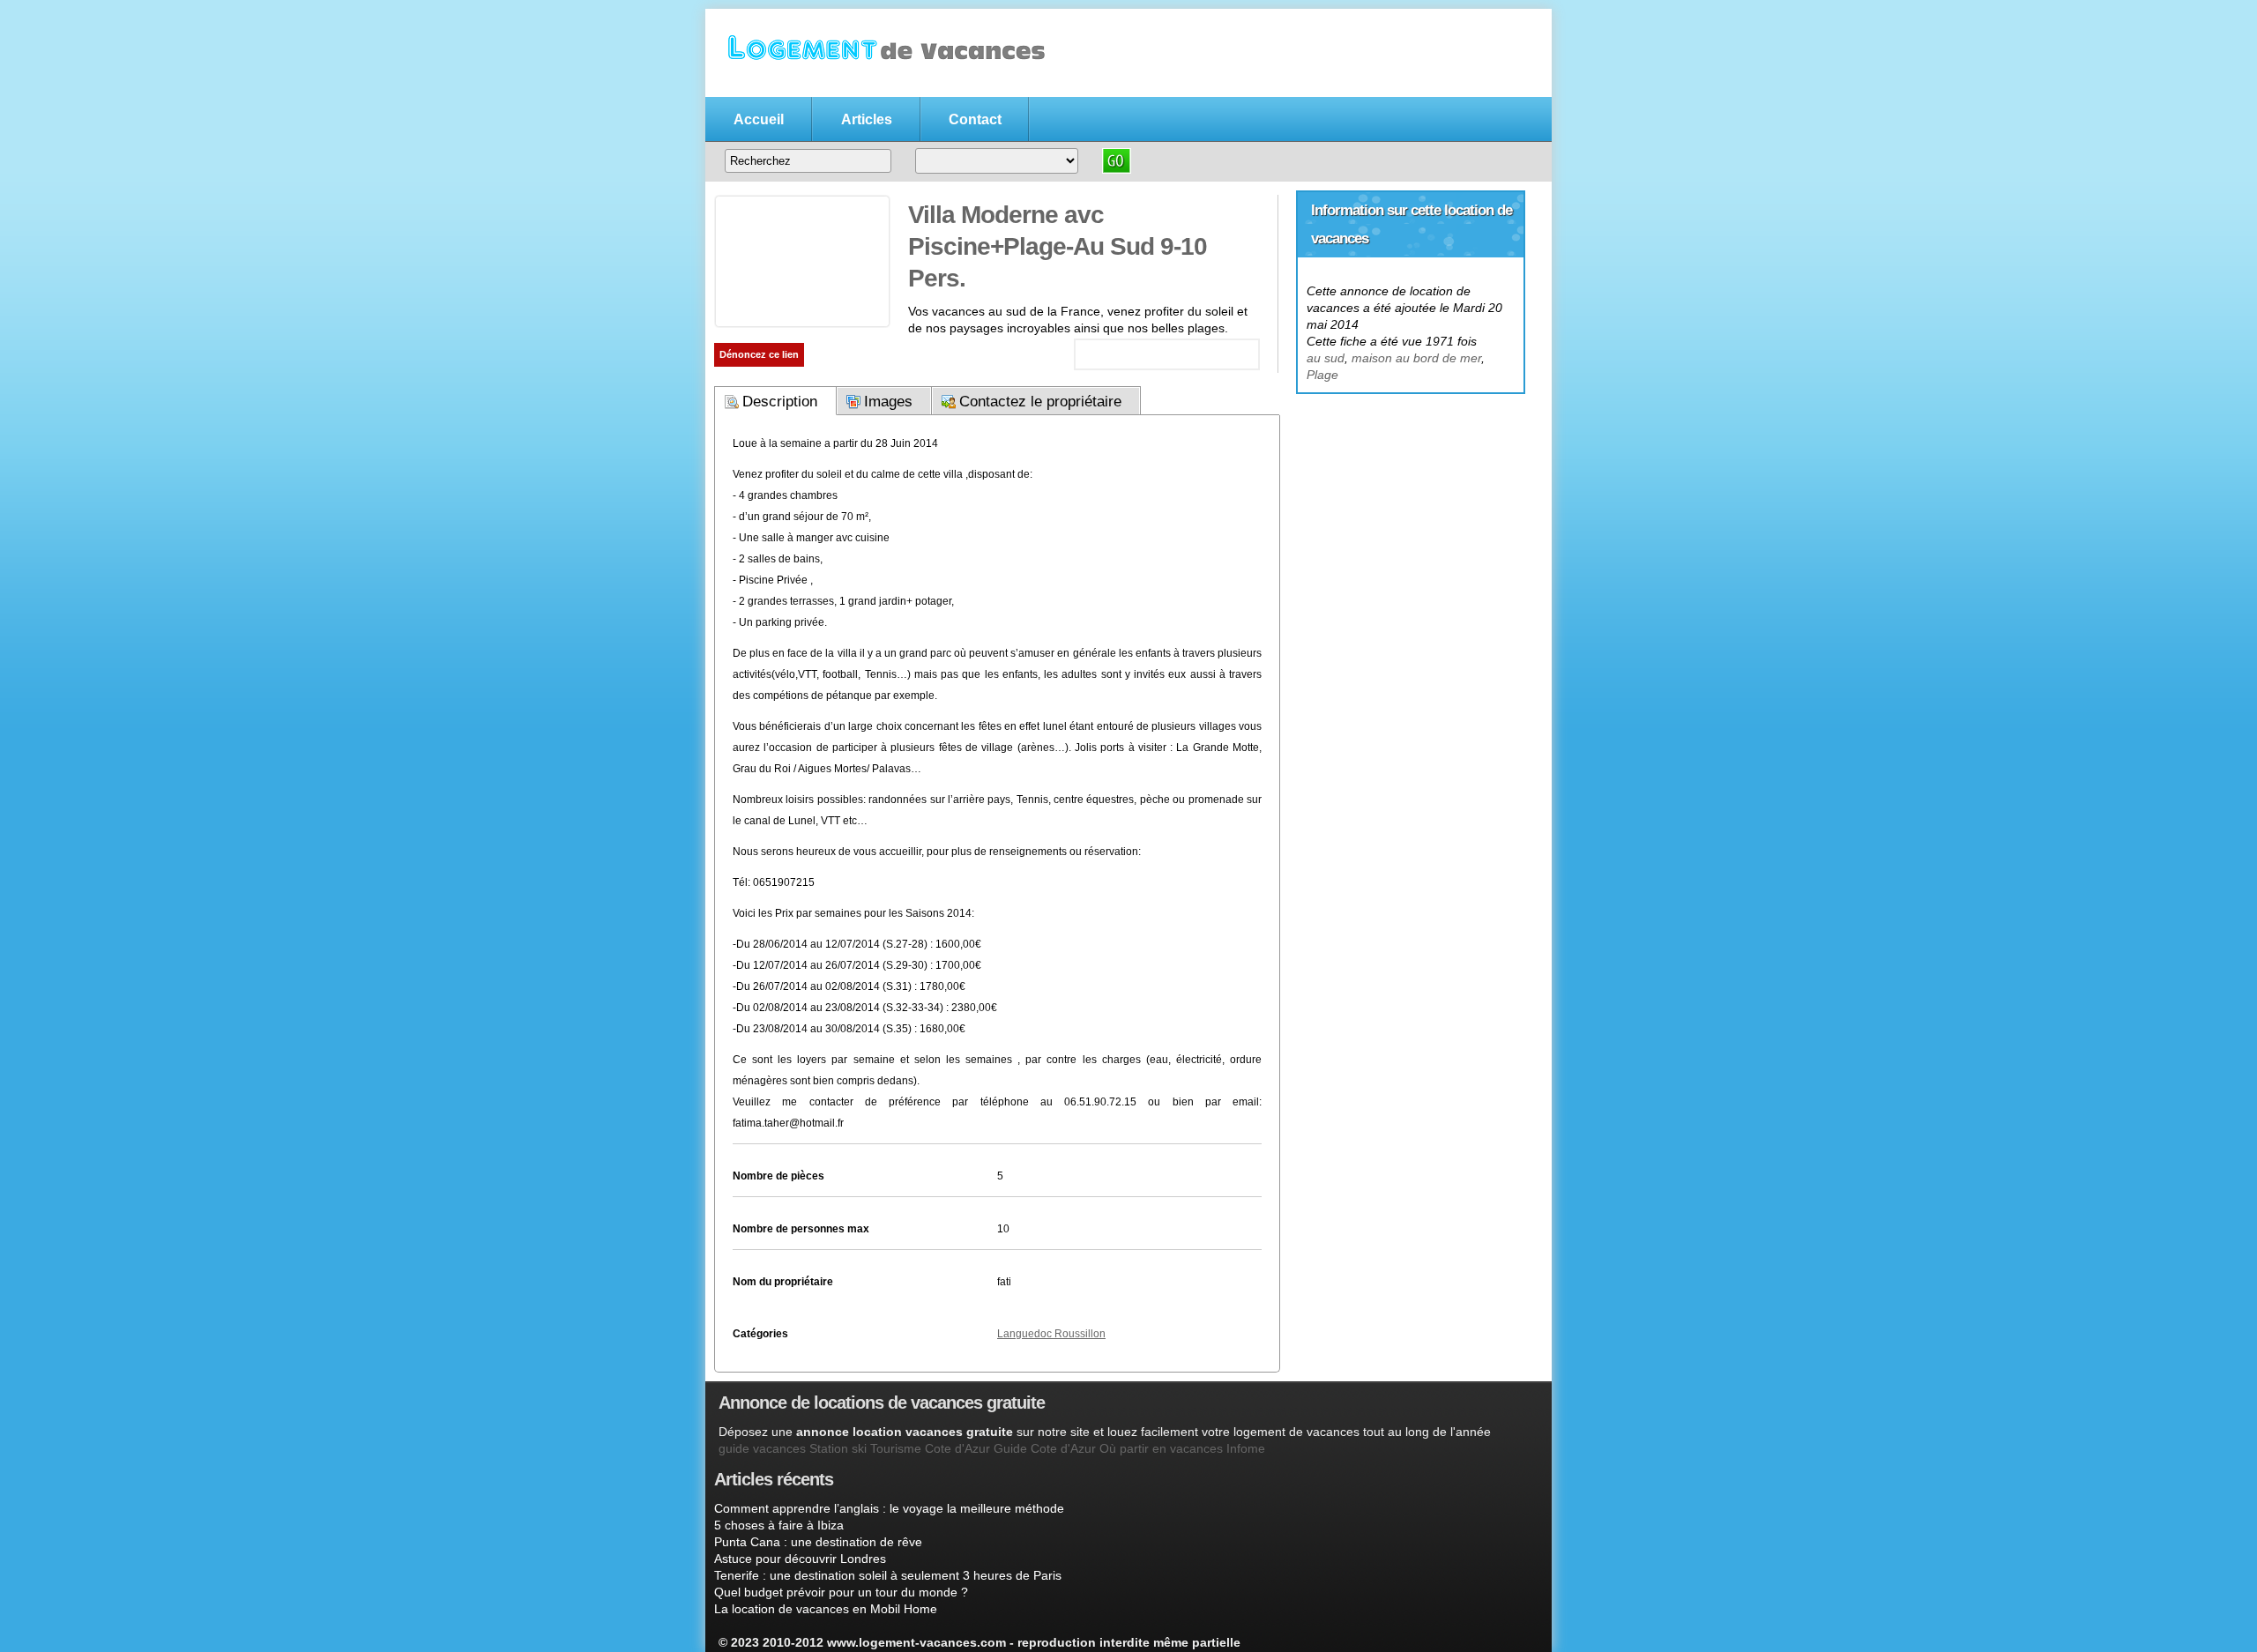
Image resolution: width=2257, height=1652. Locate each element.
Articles (867, 119)
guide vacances (762, 1448)
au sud (1326, 358)
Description (780, 402)
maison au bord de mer (1416, 358)
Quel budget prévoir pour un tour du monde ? (841, 1592)
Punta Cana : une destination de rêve (818, 1542)
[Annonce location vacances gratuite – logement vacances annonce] (882, 86)
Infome (1246, 1448)
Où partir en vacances (1161, 1448)
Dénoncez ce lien (759, 354)
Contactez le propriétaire (1040, 402)
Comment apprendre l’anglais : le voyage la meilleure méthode (889, 1508)
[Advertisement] (1411, 503)
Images (888, 402)
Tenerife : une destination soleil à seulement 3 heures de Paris (888, 1575)
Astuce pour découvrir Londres (800, 1559)
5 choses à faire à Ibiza (779, 1525)
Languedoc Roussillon (1051, 1334)
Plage (1322, 375)
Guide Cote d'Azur (1045, 1448)
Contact (975, 119)
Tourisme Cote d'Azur (930, 1448)
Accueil (759, 119)
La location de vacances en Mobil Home (826, 1609)
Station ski (838, 1448)
